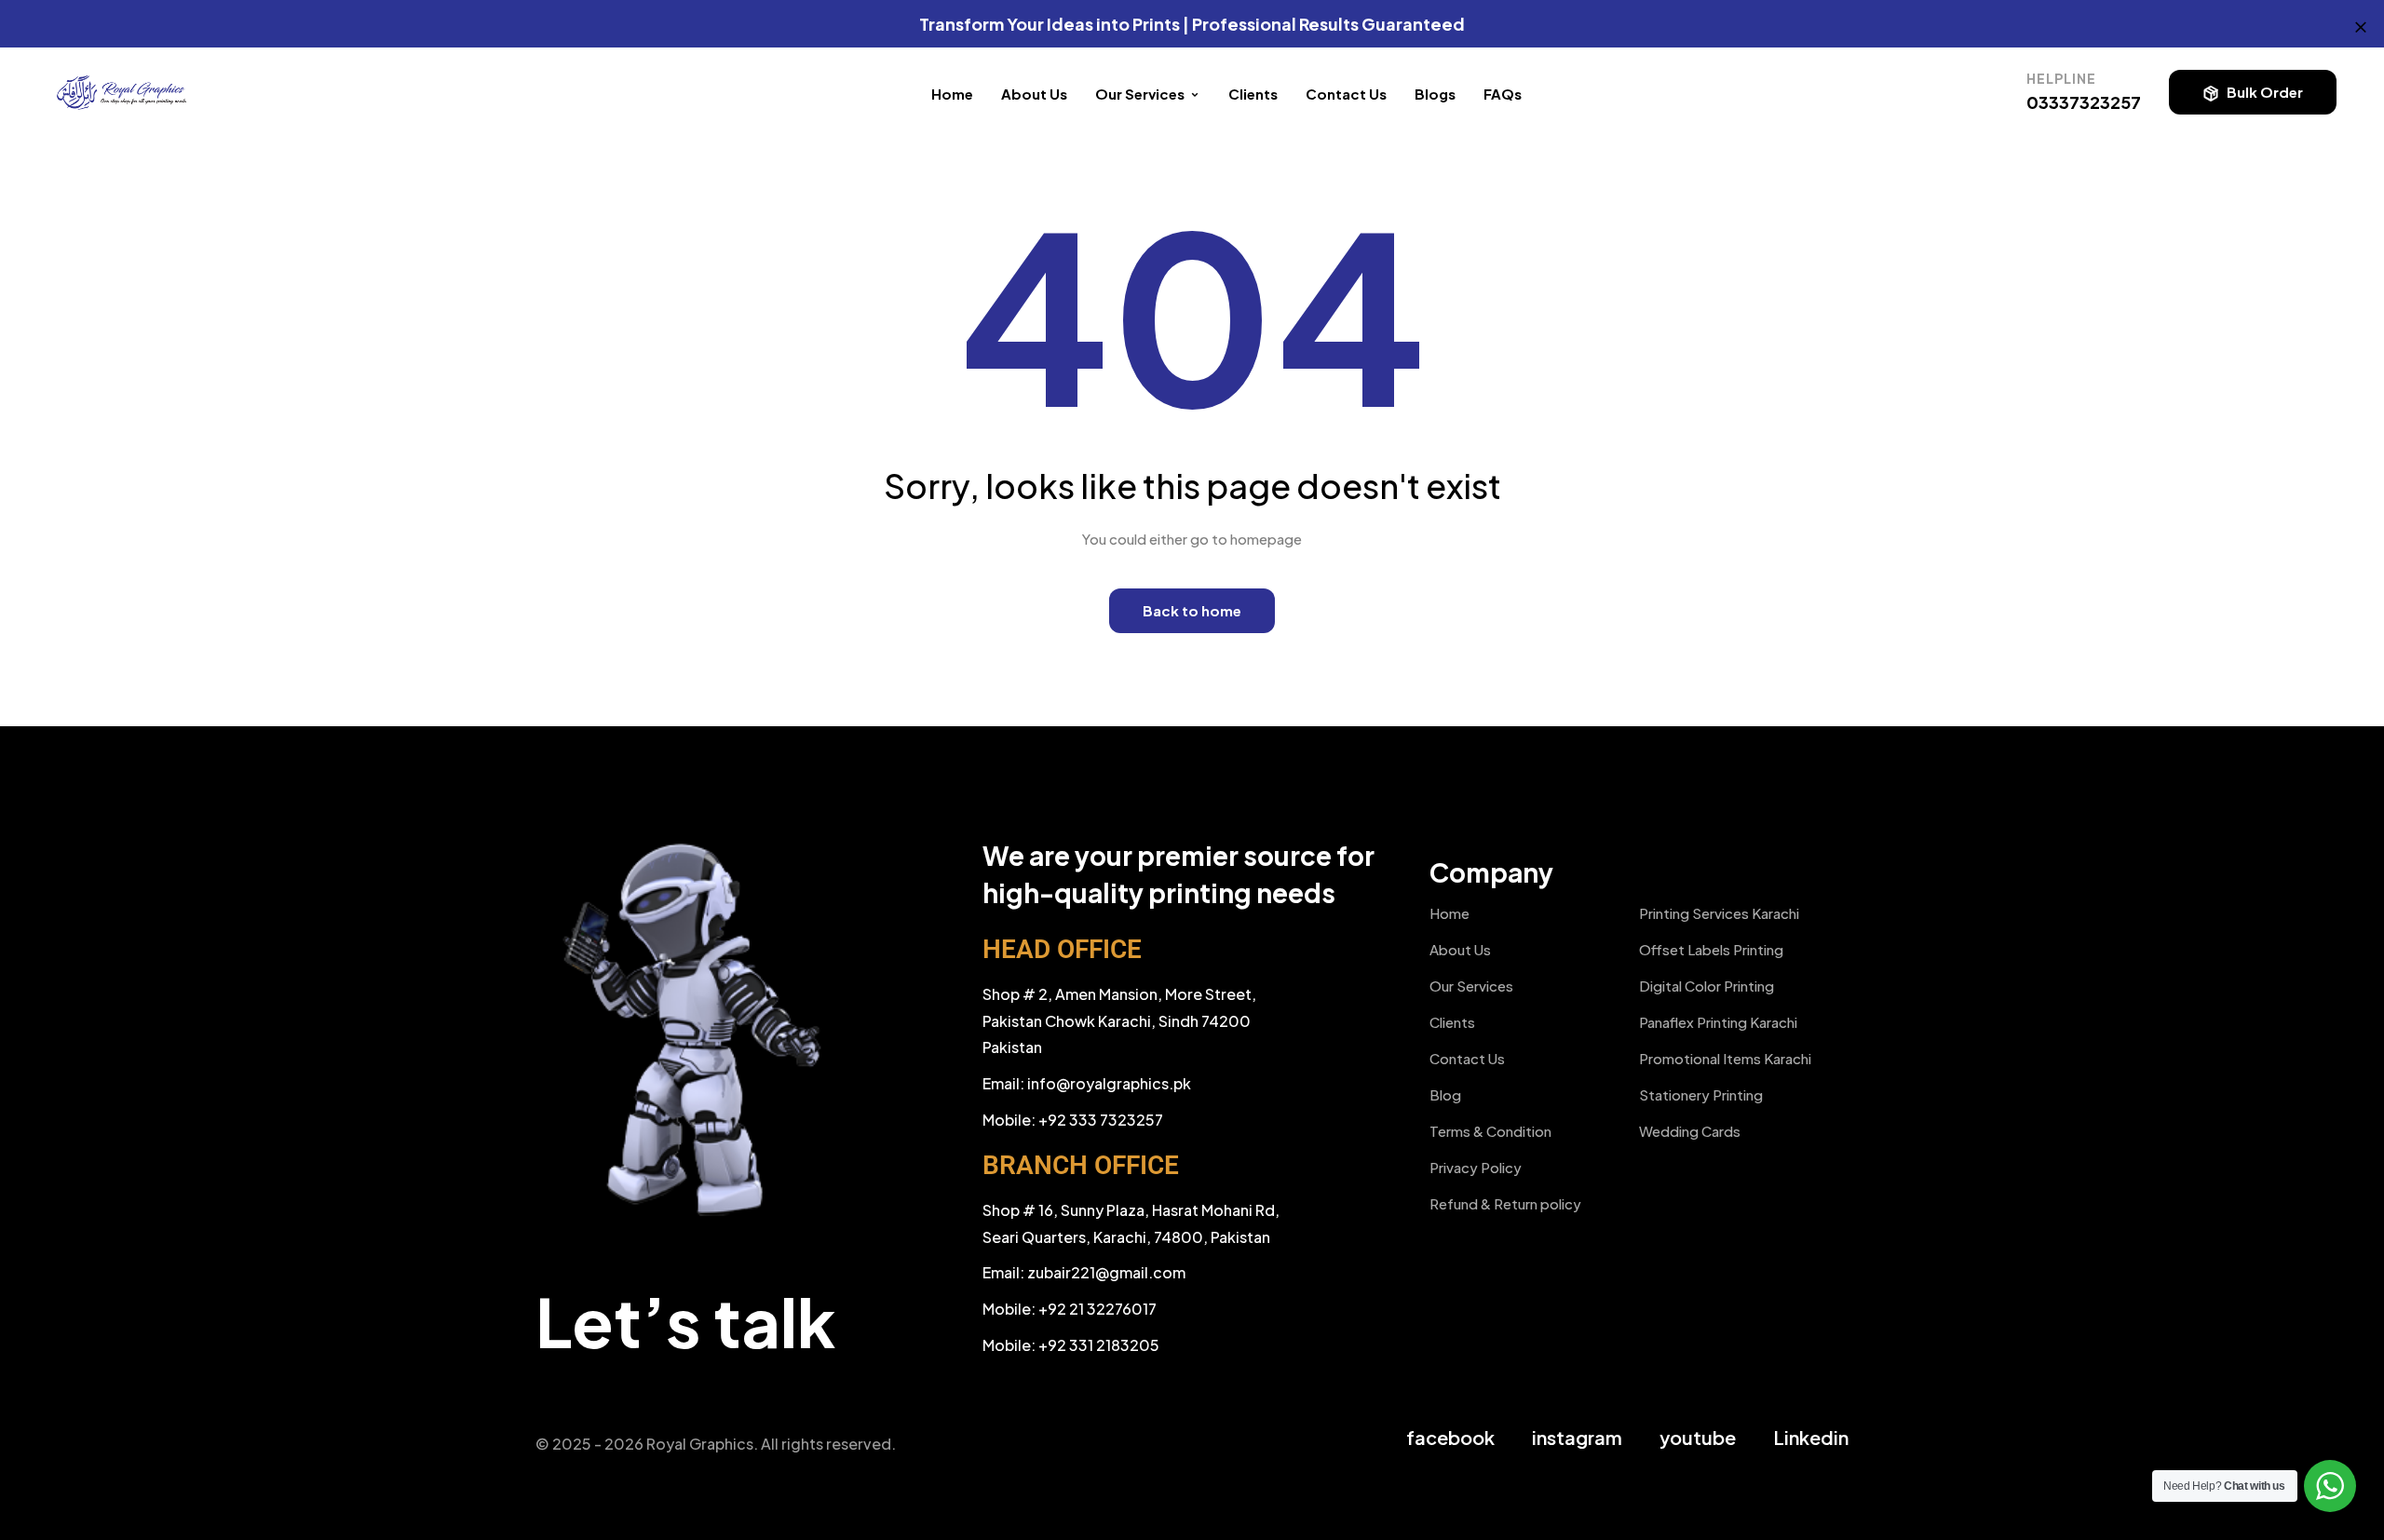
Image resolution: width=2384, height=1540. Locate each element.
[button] (2253, 92)
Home (952, 94)
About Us (1034, 94)
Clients (1253, 94)
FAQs (1503, 94)
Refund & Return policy (1505, 1203)
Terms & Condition (1490, 1131)
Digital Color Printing (1707, 986)
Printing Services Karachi (1719, 913)
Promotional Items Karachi (1725, 1058)
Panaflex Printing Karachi (1718, 1022)
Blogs (1435, 94)
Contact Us (1346, 94)
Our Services (1471, 986)
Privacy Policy (1476, 1167)
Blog (1445, 1094)
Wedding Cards (1690, 1131)
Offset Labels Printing (1711, 949)
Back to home (1192, 610)
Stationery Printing (1701, 1094)
